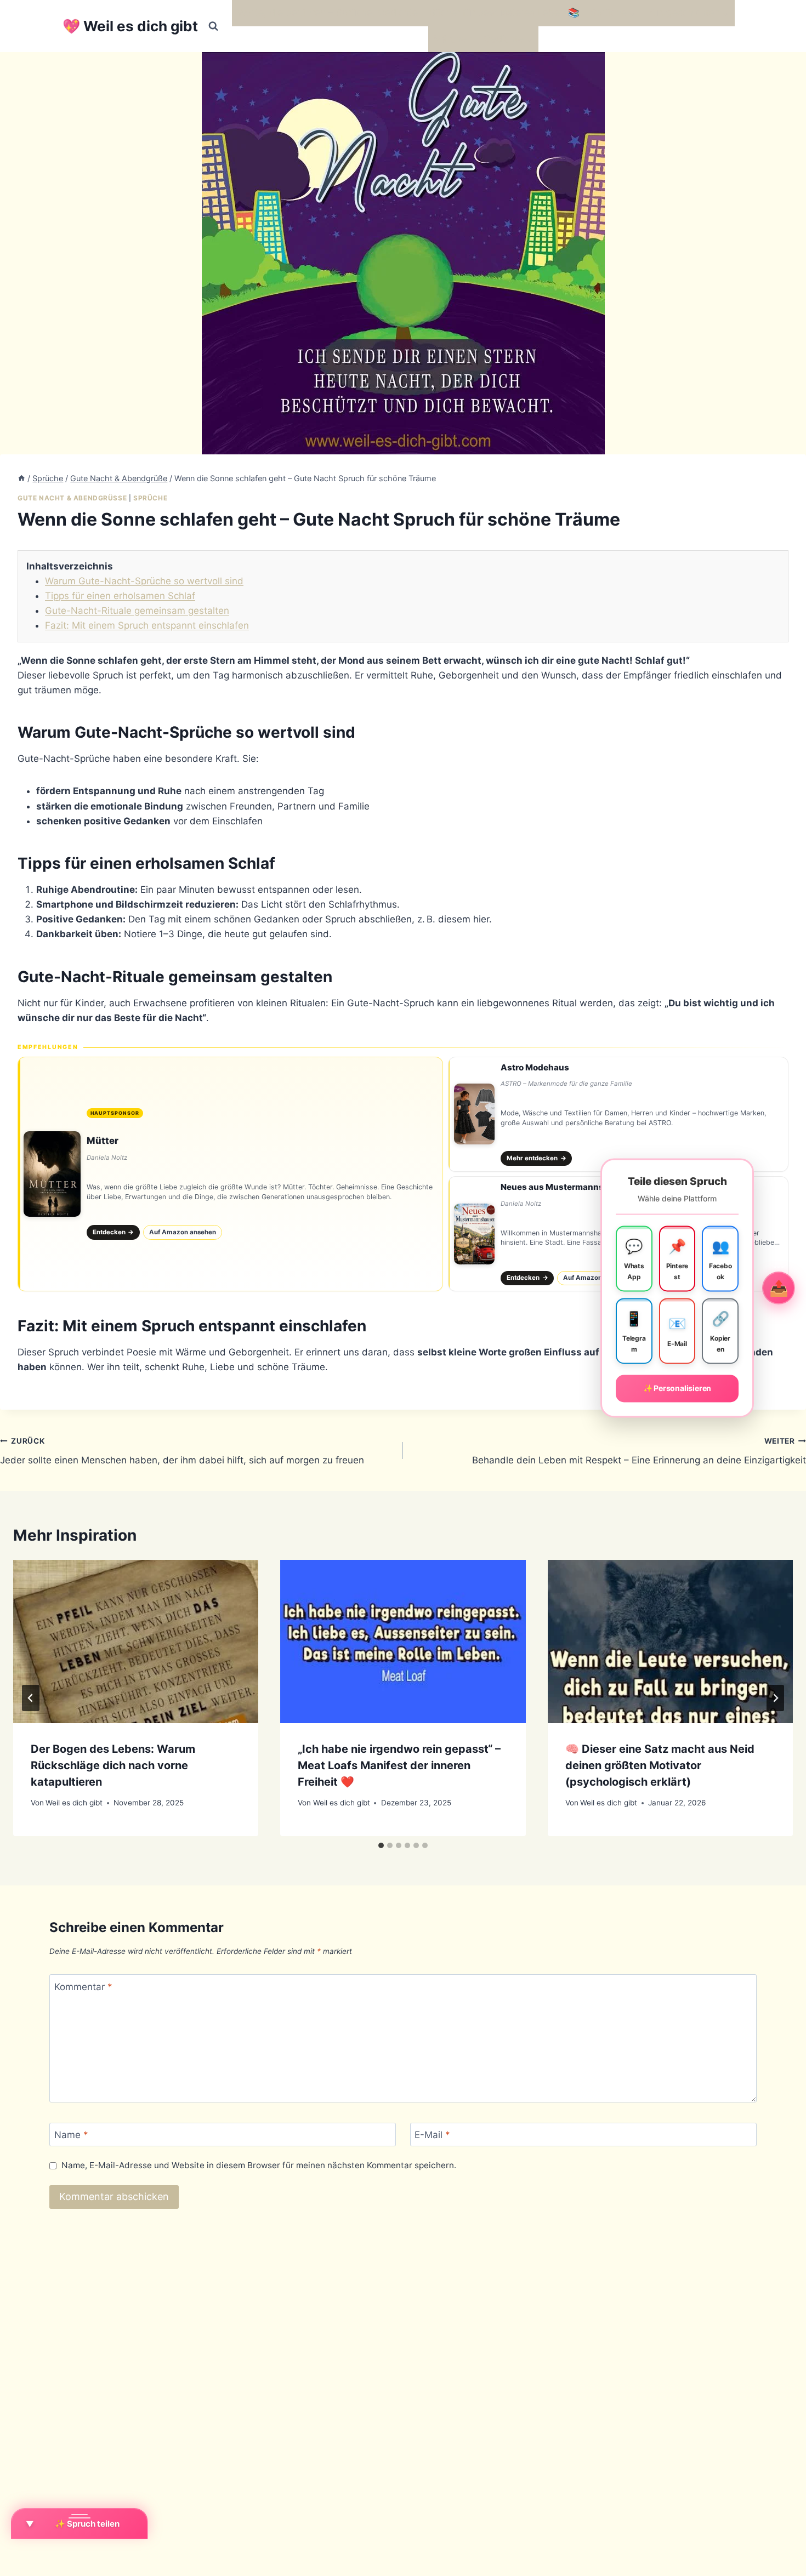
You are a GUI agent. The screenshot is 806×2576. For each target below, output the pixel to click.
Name (71, 2135)
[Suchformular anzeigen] (213, 26)
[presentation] (136, 1642)
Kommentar (83, 1986)
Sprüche (150, 498)
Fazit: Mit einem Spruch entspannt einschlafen (147, 625)
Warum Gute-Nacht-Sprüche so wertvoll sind (144, 581)
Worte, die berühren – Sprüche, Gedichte (328, 13)
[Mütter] (230, 1174)
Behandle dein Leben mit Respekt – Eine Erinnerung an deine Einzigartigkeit (639, 1451)
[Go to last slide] (31, 1698)
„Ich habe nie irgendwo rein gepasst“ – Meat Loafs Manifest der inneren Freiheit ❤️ (399, 1765)
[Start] (21, 478)
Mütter (103, 1141)
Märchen (453, 39)
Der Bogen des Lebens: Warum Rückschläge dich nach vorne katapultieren (113, 1765)
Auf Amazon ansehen (183, 1232)
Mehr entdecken (537, 1158)
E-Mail (432, 2135)
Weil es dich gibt (74, 1803)
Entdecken (113, 1232)
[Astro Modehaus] (618, 1114)
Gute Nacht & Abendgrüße (72, 498)
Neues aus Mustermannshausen (568, 1187)
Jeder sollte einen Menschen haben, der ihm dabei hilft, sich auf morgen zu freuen (182, 1451)
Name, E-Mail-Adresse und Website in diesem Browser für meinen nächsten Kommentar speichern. (259, 2165)
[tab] (381, 1845)
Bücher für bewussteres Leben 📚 (504, 13)
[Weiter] (775, 1698)
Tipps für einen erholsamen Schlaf (120, 596)
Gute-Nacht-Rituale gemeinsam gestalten (137, 611)
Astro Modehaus (535, 1067)
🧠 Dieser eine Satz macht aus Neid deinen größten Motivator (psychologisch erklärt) (660, 1765)
